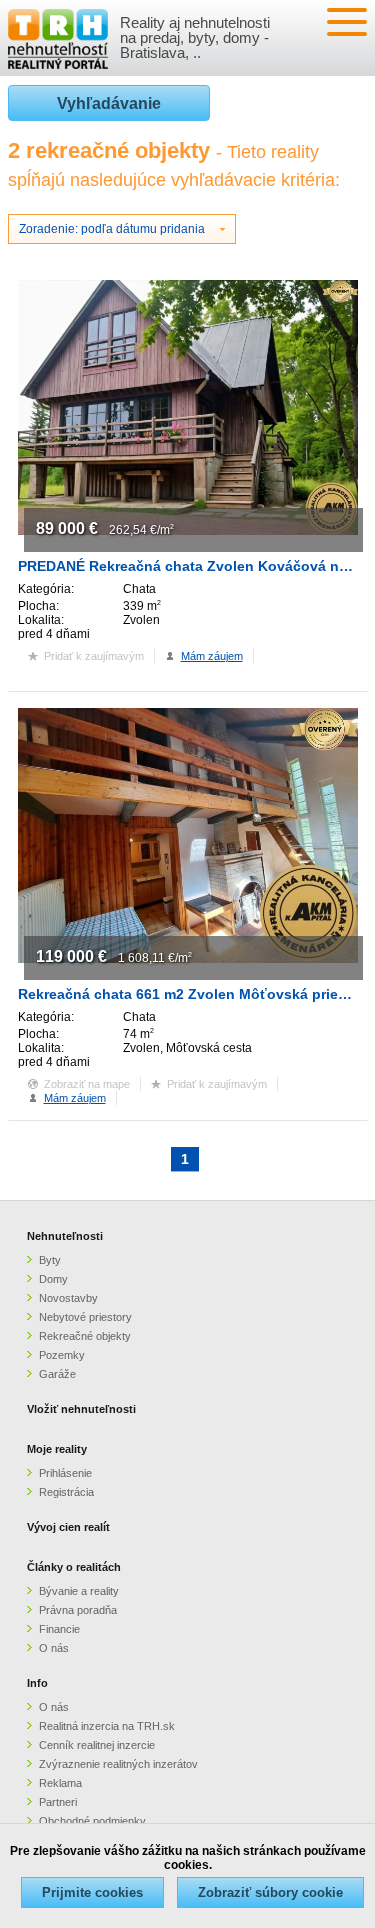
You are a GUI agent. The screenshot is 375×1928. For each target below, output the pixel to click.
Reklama (60, 1783)
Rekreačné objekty (85, 1336)
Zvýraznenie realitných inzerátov (118, 1764)
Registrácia (66, 1492)
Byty (50, 1260)
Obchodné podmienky (92, 1821)
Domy (53, 1279)
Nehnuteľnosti (65, 1236)
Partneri (58, 1802)
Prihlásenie (65, 1473)
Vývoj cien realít (68, 1527)
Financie (59, 1629)
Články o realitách (74, 1567)
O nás (54, 1648)
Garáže (57, 1374)
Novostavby (68, 1298)
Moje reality (57, 1449)
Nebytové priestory (85, 1317)
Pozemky (62, 1355)
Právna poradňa (78, 1610)
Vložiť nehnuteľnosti (81, 1409)
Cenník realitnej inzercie (97, 1745)
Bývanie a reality (79, 1591)
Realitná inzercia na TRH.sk (107, 1726)
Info (37, 1683)
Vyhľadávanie (109, 103)
